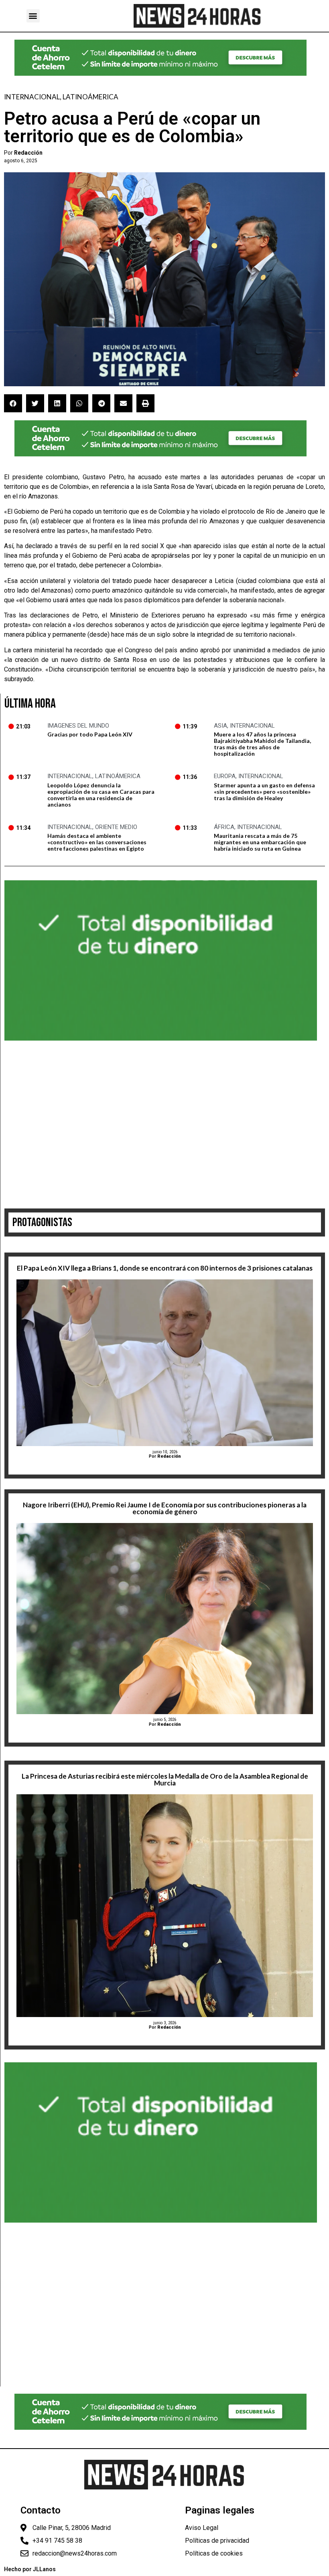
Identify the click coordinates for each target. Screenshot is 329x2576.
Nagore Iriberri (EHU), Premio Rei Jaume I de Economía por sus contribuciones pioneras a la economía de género (165, 1508)
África (224, 827)
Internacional (32, 97)
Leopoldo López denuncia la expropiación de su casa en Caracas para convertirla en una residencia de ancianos (101, 795)
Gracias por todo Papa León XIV (90, 734)
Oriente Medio (116, 827)
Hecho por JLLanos (30, 2569)
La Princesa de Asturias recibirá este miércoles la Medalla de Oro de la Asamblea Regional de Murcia (165, 1779)
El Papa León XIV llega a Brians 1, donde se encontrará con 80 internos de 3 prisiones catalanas (165, 1268)
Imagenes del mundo (78, 726)
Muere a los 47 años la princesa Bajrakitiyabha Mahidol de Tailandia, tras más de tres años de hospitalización (262, 744)
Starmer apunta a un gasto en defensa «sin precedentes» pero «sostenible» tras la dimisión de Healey (264, 792)
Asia (220, 726)
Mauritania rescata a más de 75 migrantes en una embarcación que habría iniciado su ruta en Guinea (260, 842)
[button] (33, 16)
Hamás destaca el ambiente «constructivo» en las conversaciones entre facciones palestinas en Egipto (97, 842)
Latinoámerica (90, 97)
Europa (225, 776)
